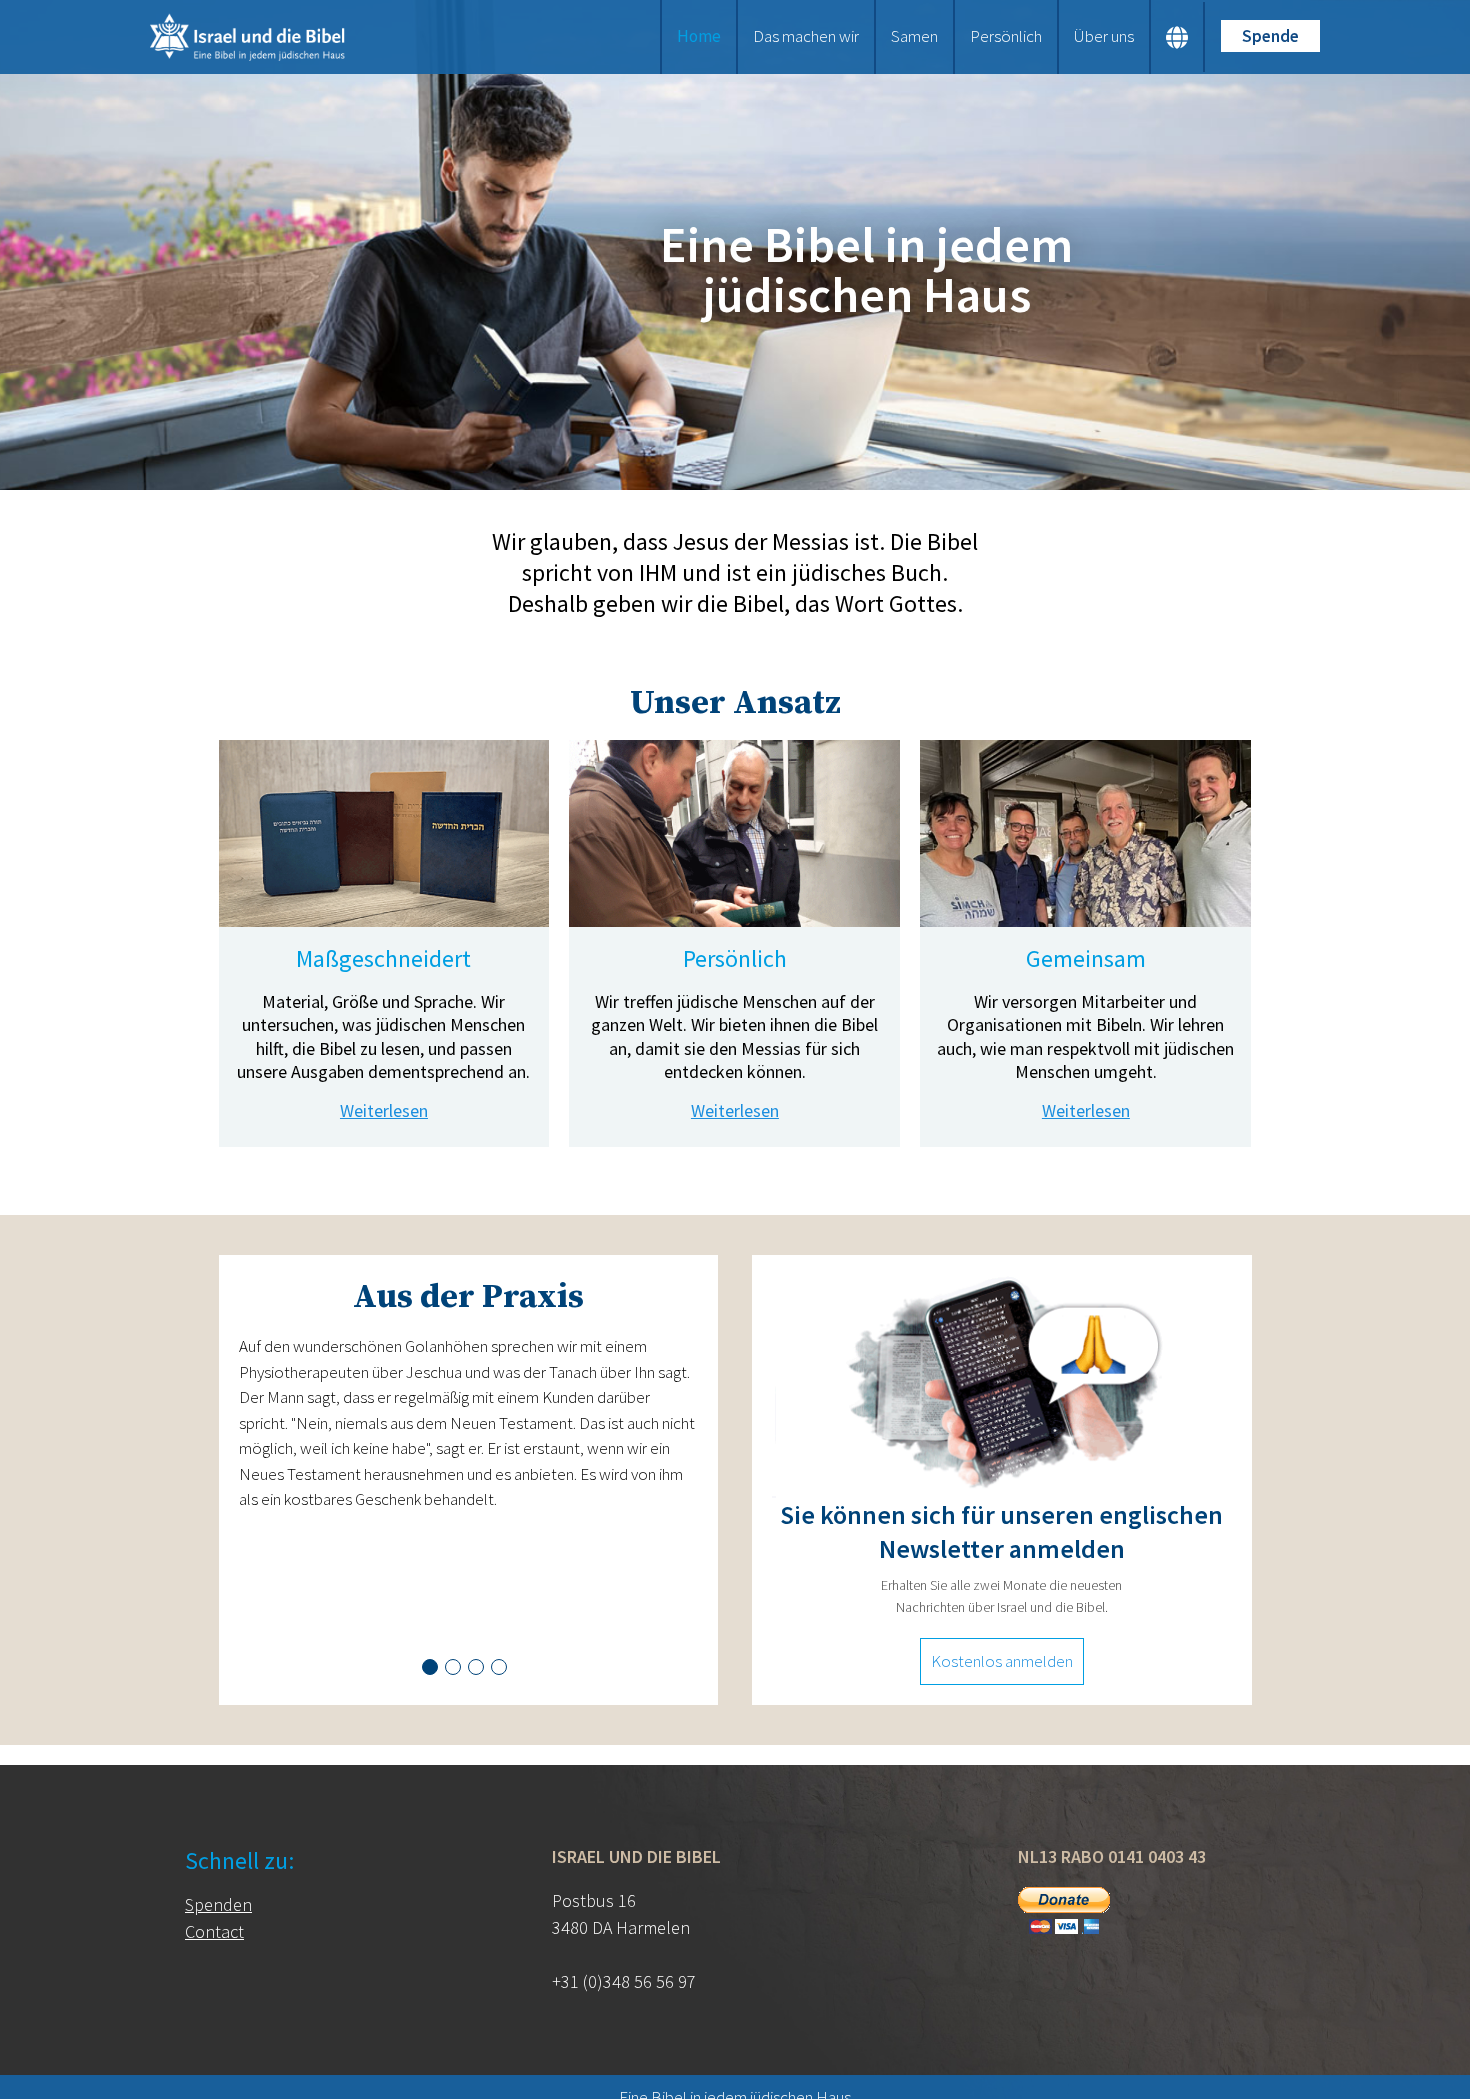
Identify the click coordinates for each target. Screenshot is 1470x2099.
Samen (914, 36)
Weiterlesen (384, 1110)
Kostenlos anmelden (1002, 1661)
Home (699, 36)
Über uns (1104, 36)
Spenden (218, 1904)
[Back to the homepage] (283, 37)
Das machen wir (806, 36)
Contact (214, 1931)
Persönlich (1006, 36)
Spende (1270, 36)
